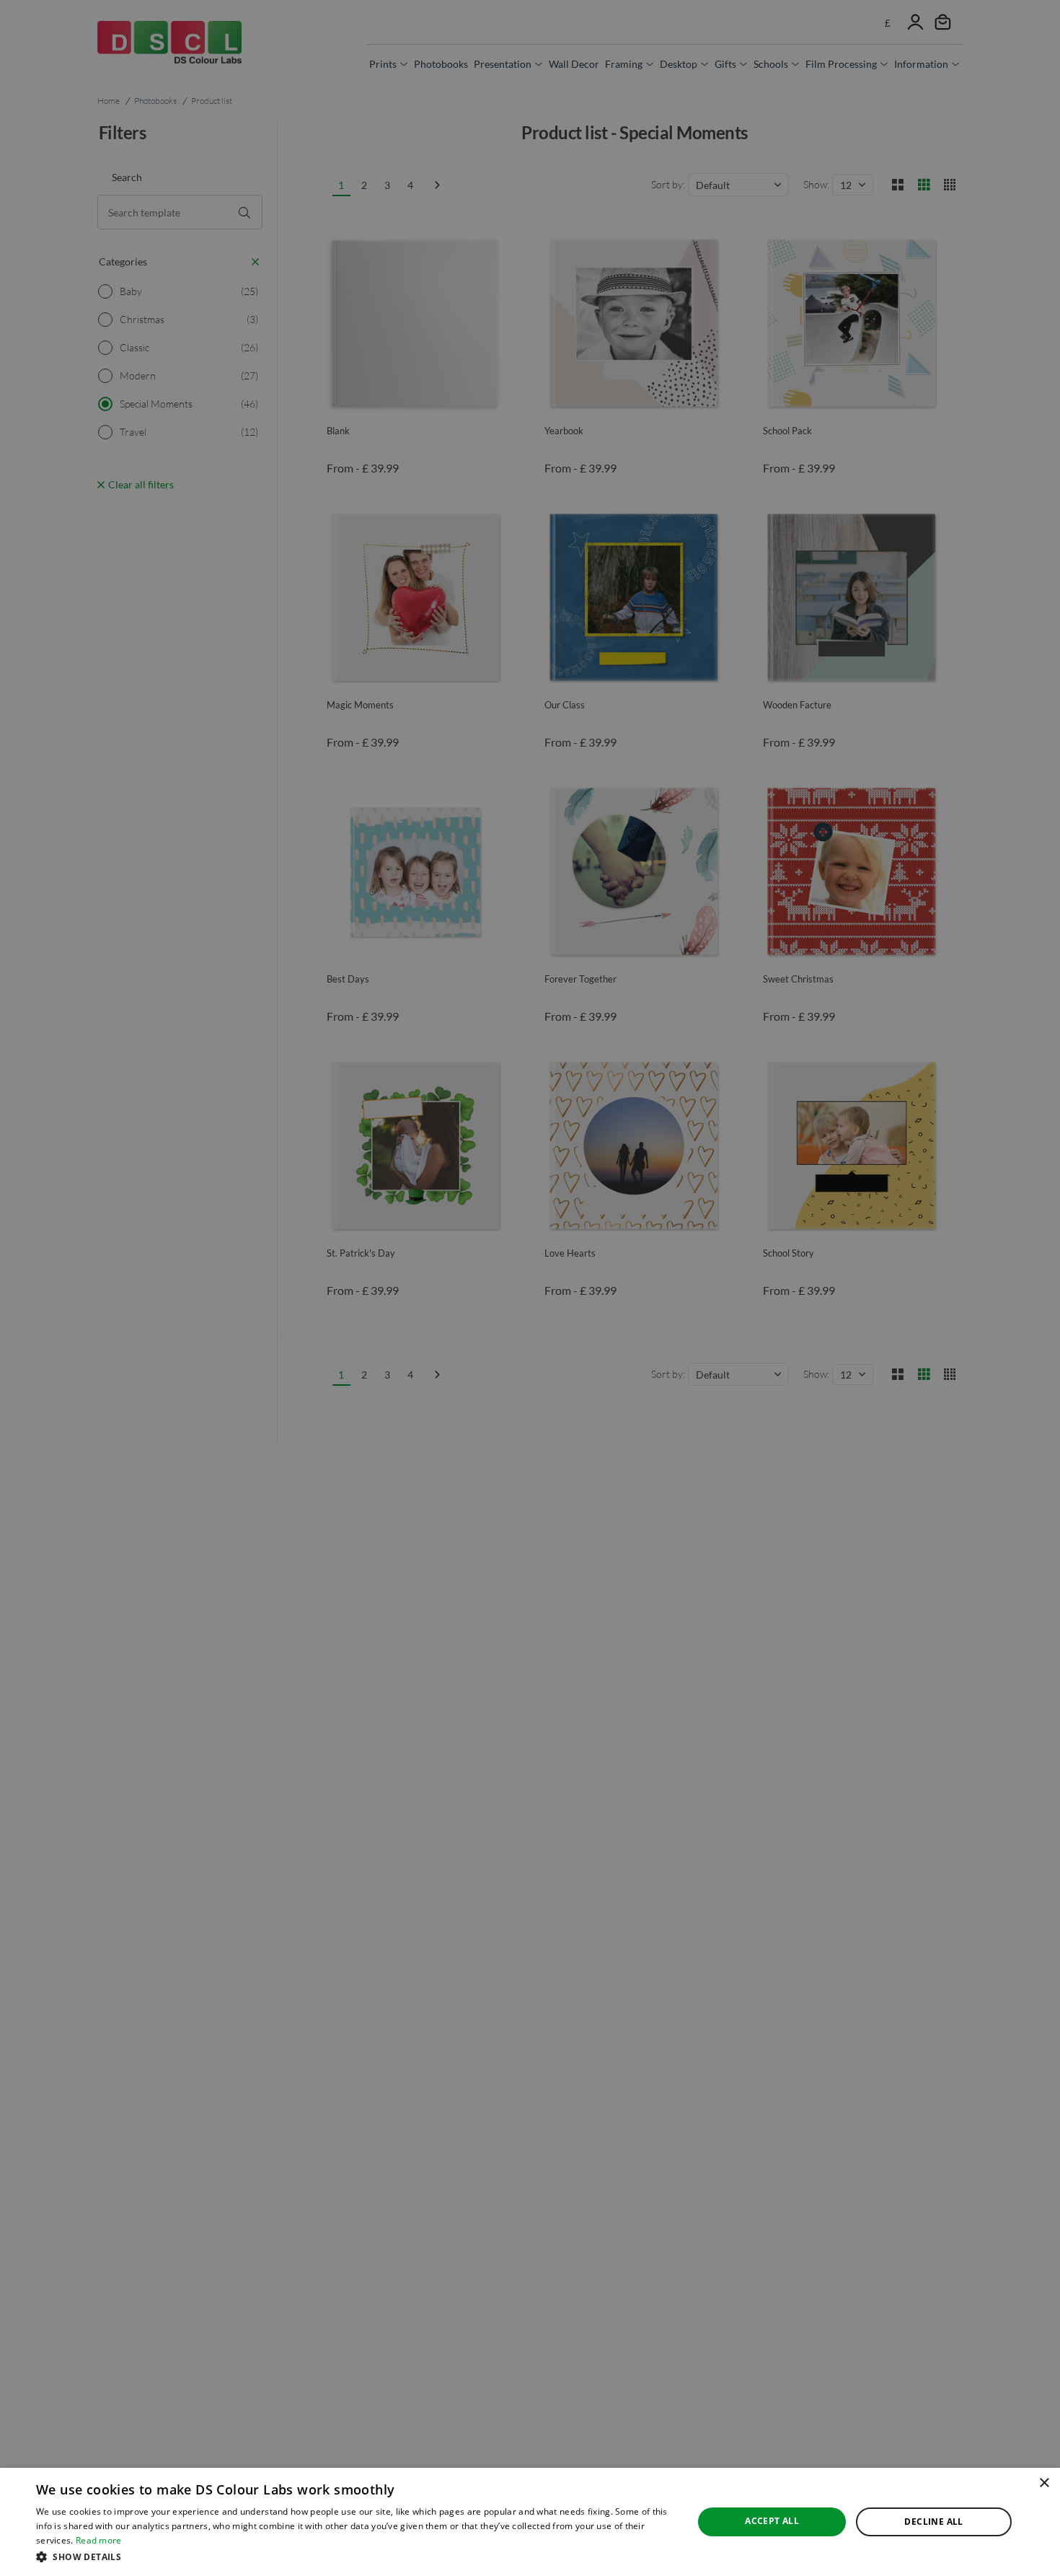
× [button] (1044, 2483)
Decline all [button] (933, 2522)
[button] (355, 2557)
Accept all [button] (772, 2521)
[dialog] (530, 2522)
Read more (99, 2540)
